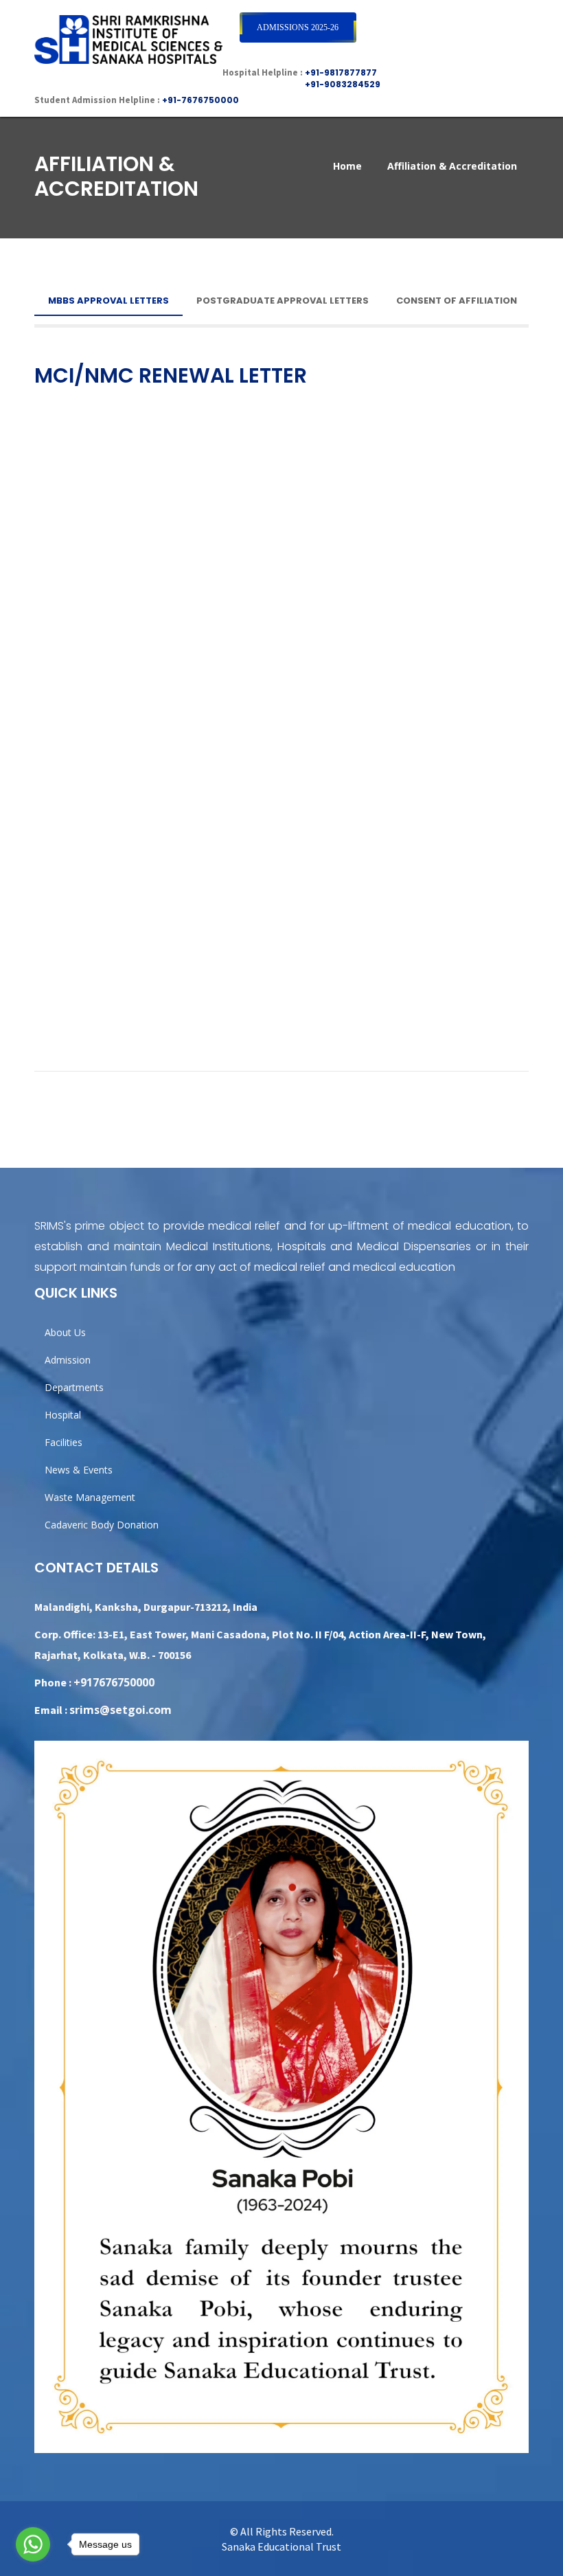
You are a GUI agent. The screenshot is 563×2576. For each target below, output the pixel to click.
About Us (65, 1332)
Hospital (63, 1415)
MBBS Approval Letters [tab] (108, 301)
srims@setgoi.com (120, 1710)
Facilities (64, 1442)
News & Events (79, 1470)
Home (347, 166)
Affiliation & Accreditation (452, 166)
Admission (68, 1360)
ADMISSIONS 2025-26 (298, 27)
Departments (74, 1387)
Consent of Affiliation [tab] (457, 301)
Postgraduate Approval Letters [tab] (283, 301)
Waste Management (90, 1497)
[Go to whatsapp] (33, 2541)
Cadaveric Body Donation (102, 1525)
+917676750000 (114, 1682)
